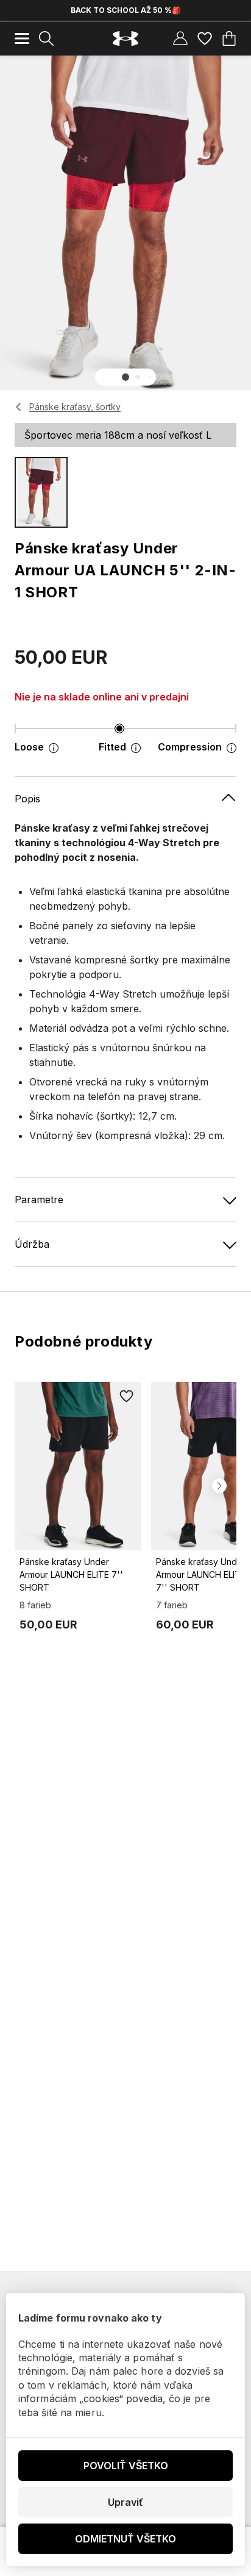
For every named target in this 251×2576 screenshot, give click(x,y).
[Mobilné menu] (22, 38)
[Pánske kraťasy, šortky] (19, 407)
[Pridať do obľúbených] (127, 1397)
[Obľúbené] (205, 38)
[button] (125, 377)
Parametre (39, 1200)
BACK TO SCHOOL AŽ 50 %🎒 (126, 10)
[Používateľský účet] (180, 38)
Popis (27, 799)
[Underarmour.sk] (125, 39)
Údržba (32, 1244)
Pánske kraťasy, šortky (75, 407)
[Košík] (229, 38)
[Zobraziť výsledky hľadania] (46, 38)
